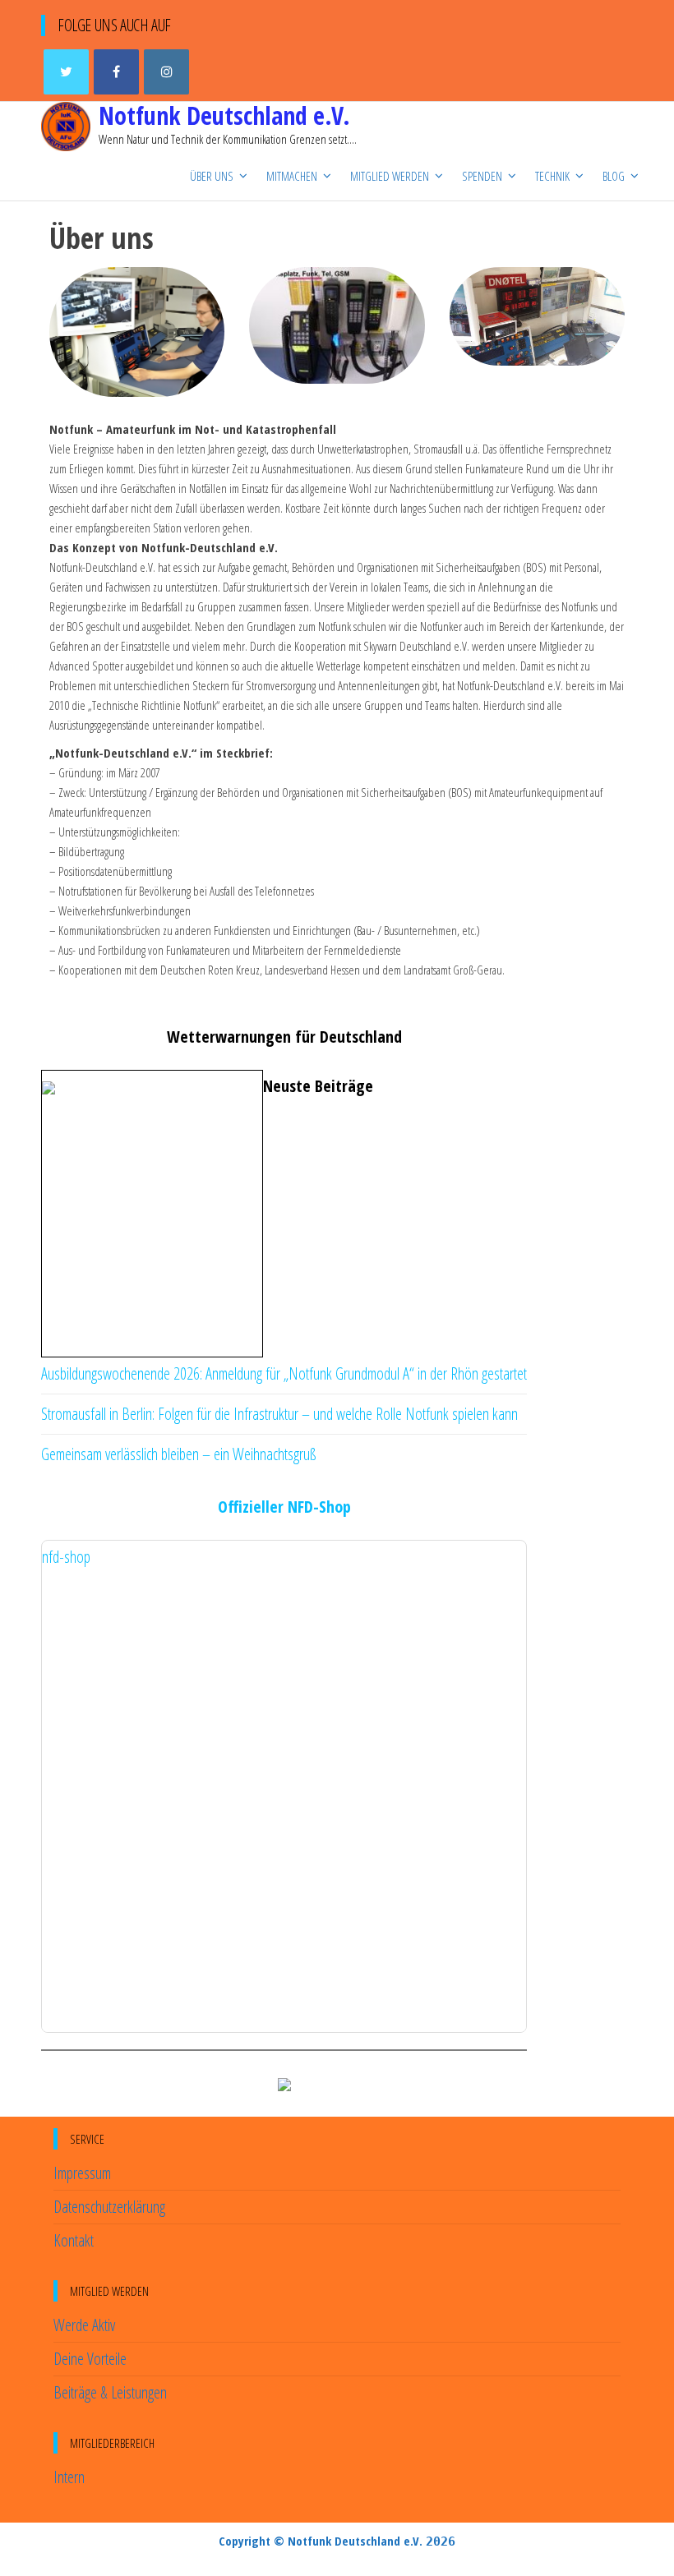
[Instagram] (166, 72)
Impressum (82, 2173)
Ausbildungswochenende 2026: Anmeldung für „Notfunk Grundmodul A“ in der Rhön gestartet (284, 1373)
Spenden (482, 176)
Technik (552, 176)
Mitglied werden (390, 176)
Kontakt (74, 2240)
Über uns (212, 176)
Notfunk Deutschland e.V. (224, 115)
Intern (69, 2477)
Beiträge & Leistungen (110, 2392)
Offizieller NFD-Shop (284, 1507)
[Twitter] (66, 72)
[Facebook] (116, 72)
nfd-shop (66, 1557)
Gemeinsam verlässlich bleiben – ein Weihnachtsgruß (179, 1454)
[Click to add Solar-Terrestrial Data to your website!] (284, 2083)
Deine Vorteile (90, 2359)
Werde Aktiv (84, 2325)
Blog (614, 176)
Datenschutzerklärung (109, 2207)
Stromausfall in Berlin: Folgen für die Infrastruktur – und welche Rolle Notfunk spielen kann (279, 1414)
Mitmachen (292, 176)
